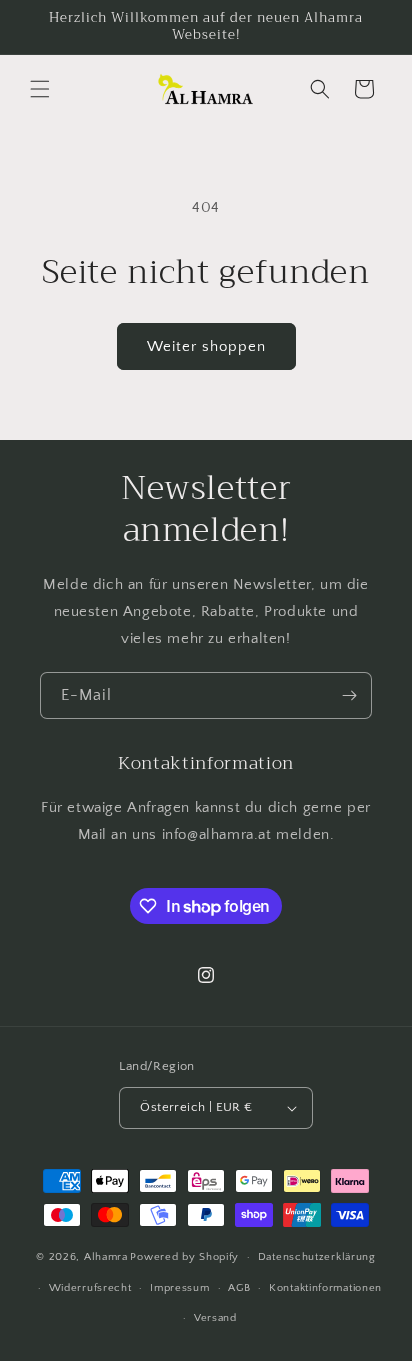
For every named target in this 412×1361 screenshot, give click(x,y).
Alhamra (106, 1257)
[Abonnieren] (349, 695)
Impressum (179, 1288)
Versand (215, 1318)
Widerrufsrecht (90, 1288)
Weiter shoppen (206, 346)
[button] (40, 89)
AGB (239, 1288)
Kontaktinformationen (325, 1288)
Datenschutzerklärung (317, 1257)
